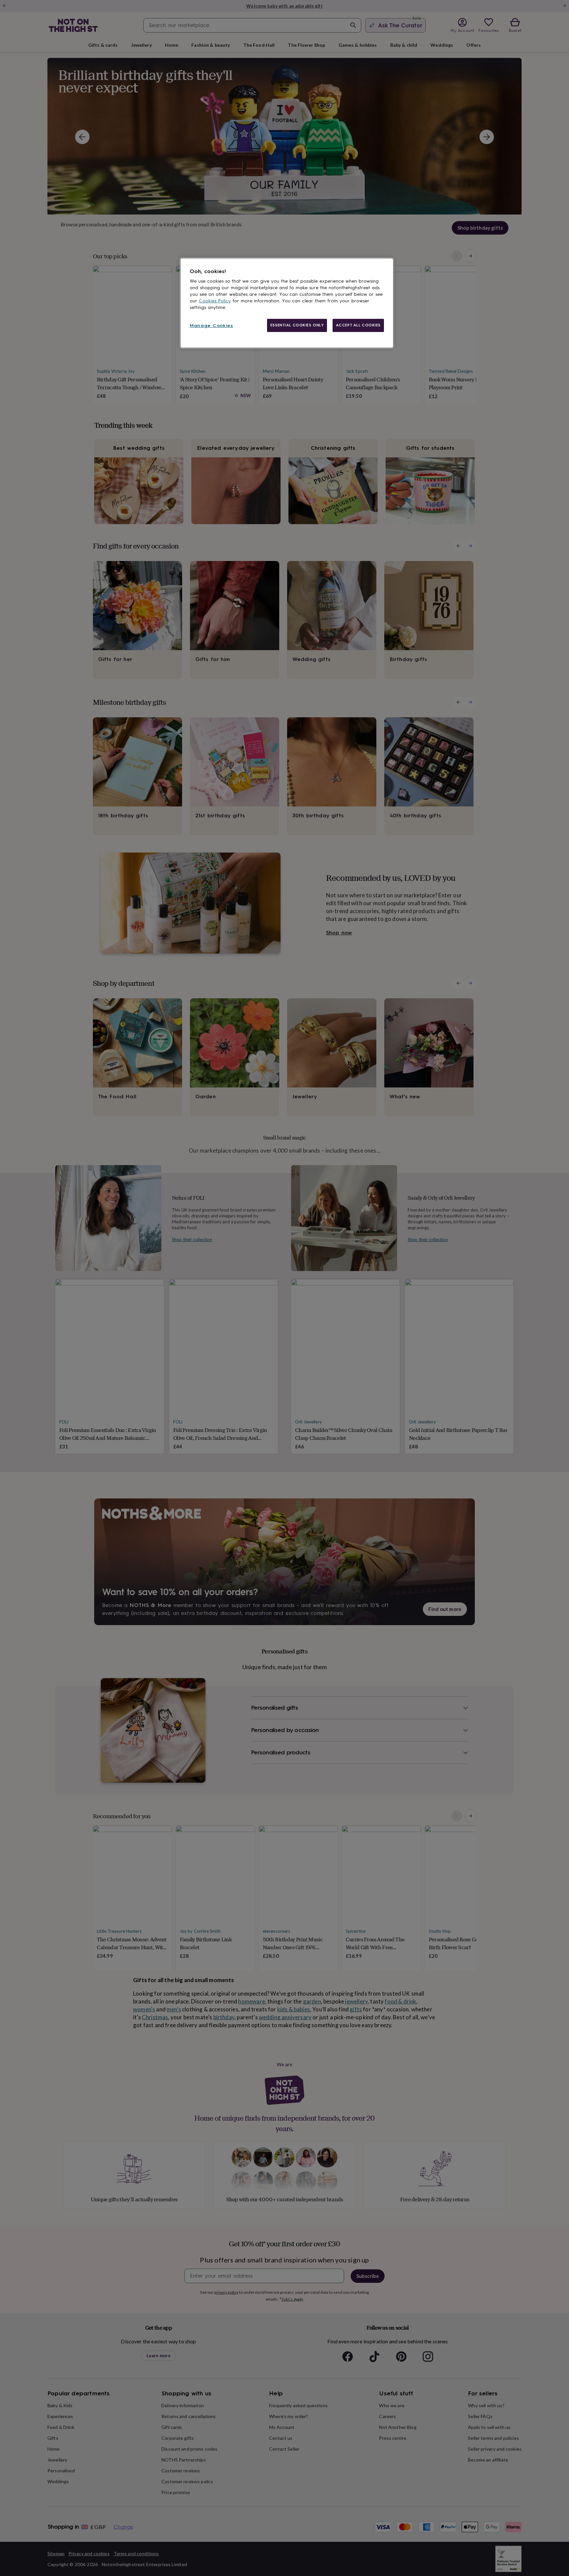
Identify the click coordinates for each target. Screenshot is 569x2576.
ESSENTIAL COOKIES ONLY (297, 325)
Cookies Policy (215, 301)
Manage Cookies (211, 326)
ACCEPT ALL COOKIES (358, 325)
